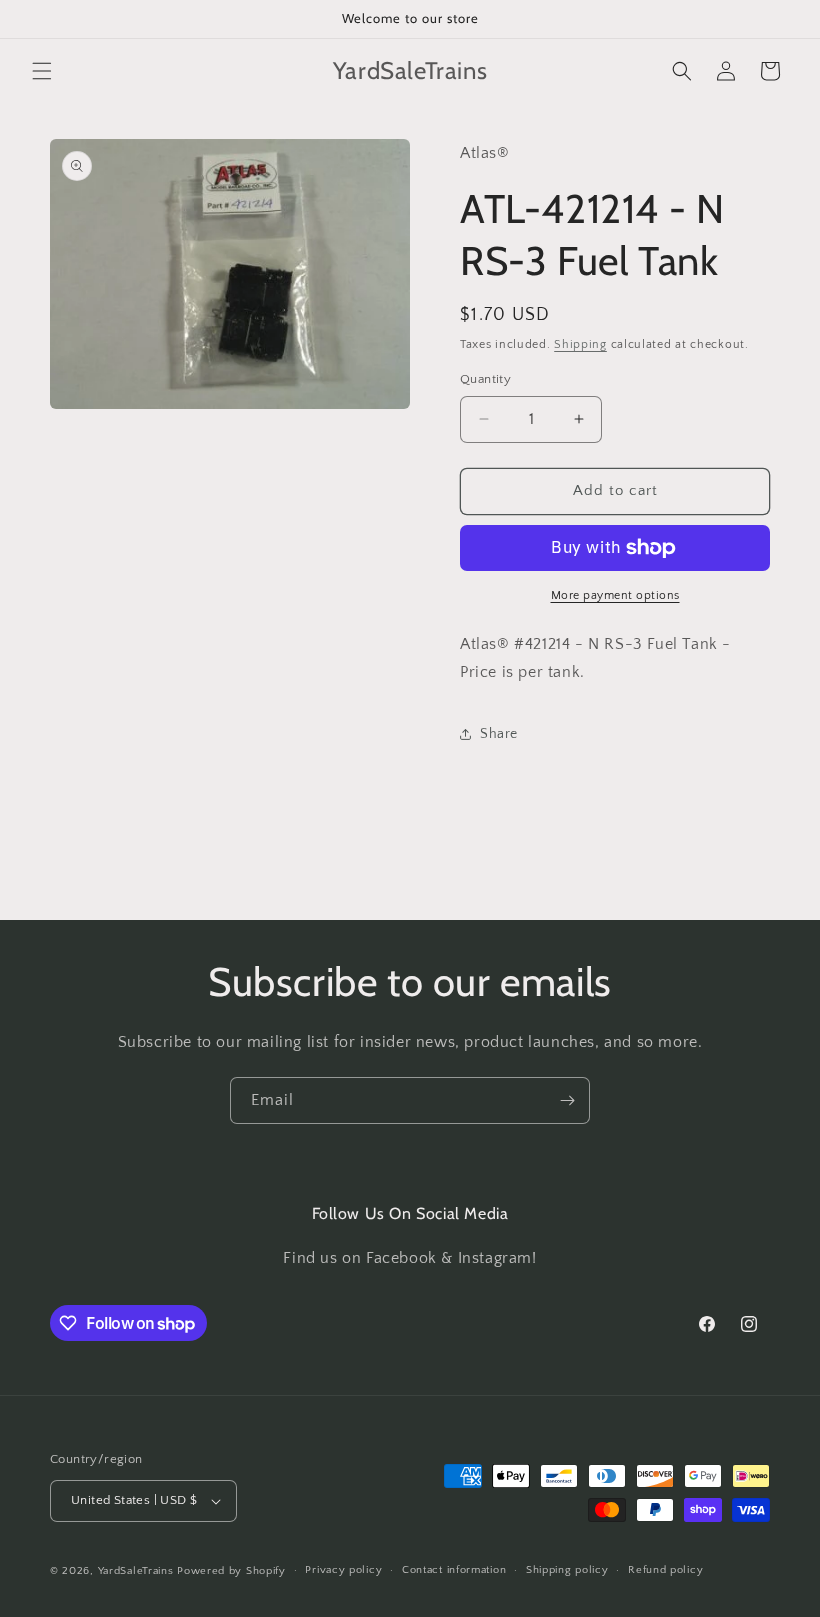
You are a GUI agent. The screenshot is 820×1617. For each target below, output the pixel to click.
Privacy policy (343, 1570)
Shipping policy (567, 1570)
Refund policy (665, 1570)
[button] (42, 71)
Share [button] (499, 734)
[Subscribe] (567, 1100)
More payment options (615, 595)
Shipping (580, 344)
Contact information (454, 1570)
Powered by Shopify (231, 1571)
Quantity (485, 379)
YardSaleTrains (136, 1571)
